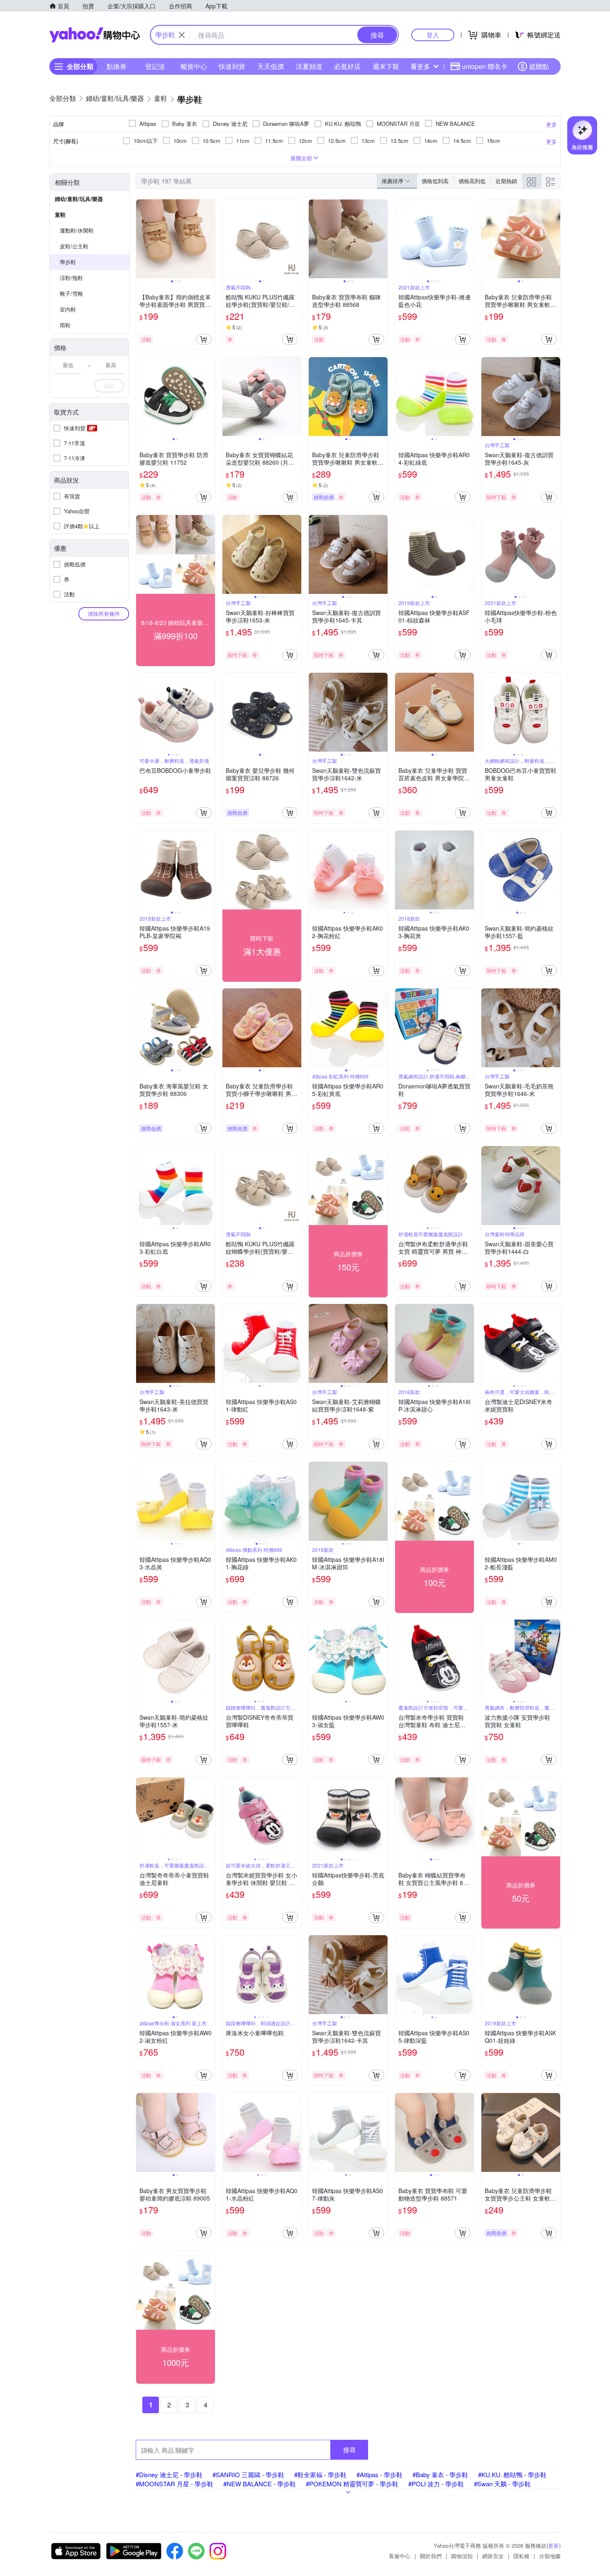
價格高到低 (472, 181)
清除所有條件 (104, 614)
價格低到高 (435, 181)
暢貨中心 (194, 66)
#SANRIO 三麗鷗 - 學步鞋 (248, 2474)
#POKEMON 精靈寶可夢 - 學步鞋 (352, 2484)
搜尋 (349, 2450)
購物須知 (462, 2556)
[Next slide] (210, 239)
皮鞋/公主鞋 (74, 246)
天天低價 (271, 66)
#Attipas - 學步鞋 (379, 2474)
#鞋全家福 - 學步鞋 (320, 2474)
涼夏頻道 (309, 66)
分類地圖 (550, 2556)
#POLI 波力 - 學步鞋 (436, 2484)
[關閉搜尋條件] (182, 35)
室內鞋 (68, 309)
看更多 (420, 66)
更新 (554, 2545)
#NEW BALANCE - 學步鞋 (260, 2484)
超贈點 (539, 66)
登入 (433, 35)
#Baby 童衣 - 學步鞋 (440, 2474)
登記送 (155, 66)
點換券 (117, 66)
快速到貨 (232, 66)
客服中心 (400, 2556)
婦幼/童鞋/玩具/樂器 (79, 199)
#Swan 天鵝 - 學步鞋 (502, 2484)
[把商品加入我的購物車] (204, 339)
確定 (109, 386)
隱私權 (521, 2556)
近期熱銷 (506, 181)
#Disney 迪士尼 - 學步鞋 (169, 2474)
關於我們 (431, 2556)
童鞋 (60, 214)
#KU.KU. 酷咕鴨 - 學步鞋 (512, 2474)
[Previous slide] (142, 239)
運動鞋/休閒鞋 (77, 230)
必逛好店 (347, 66)
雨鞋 (65, 325)
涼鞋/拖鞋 (71, 278)
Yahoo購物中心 (95, 35)
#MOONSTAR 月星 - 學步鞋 (174, 2484)
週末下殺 (386, 66)
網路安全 (493, 2556)
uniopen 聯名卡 (485, 66)
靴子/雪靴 (71, 293)
